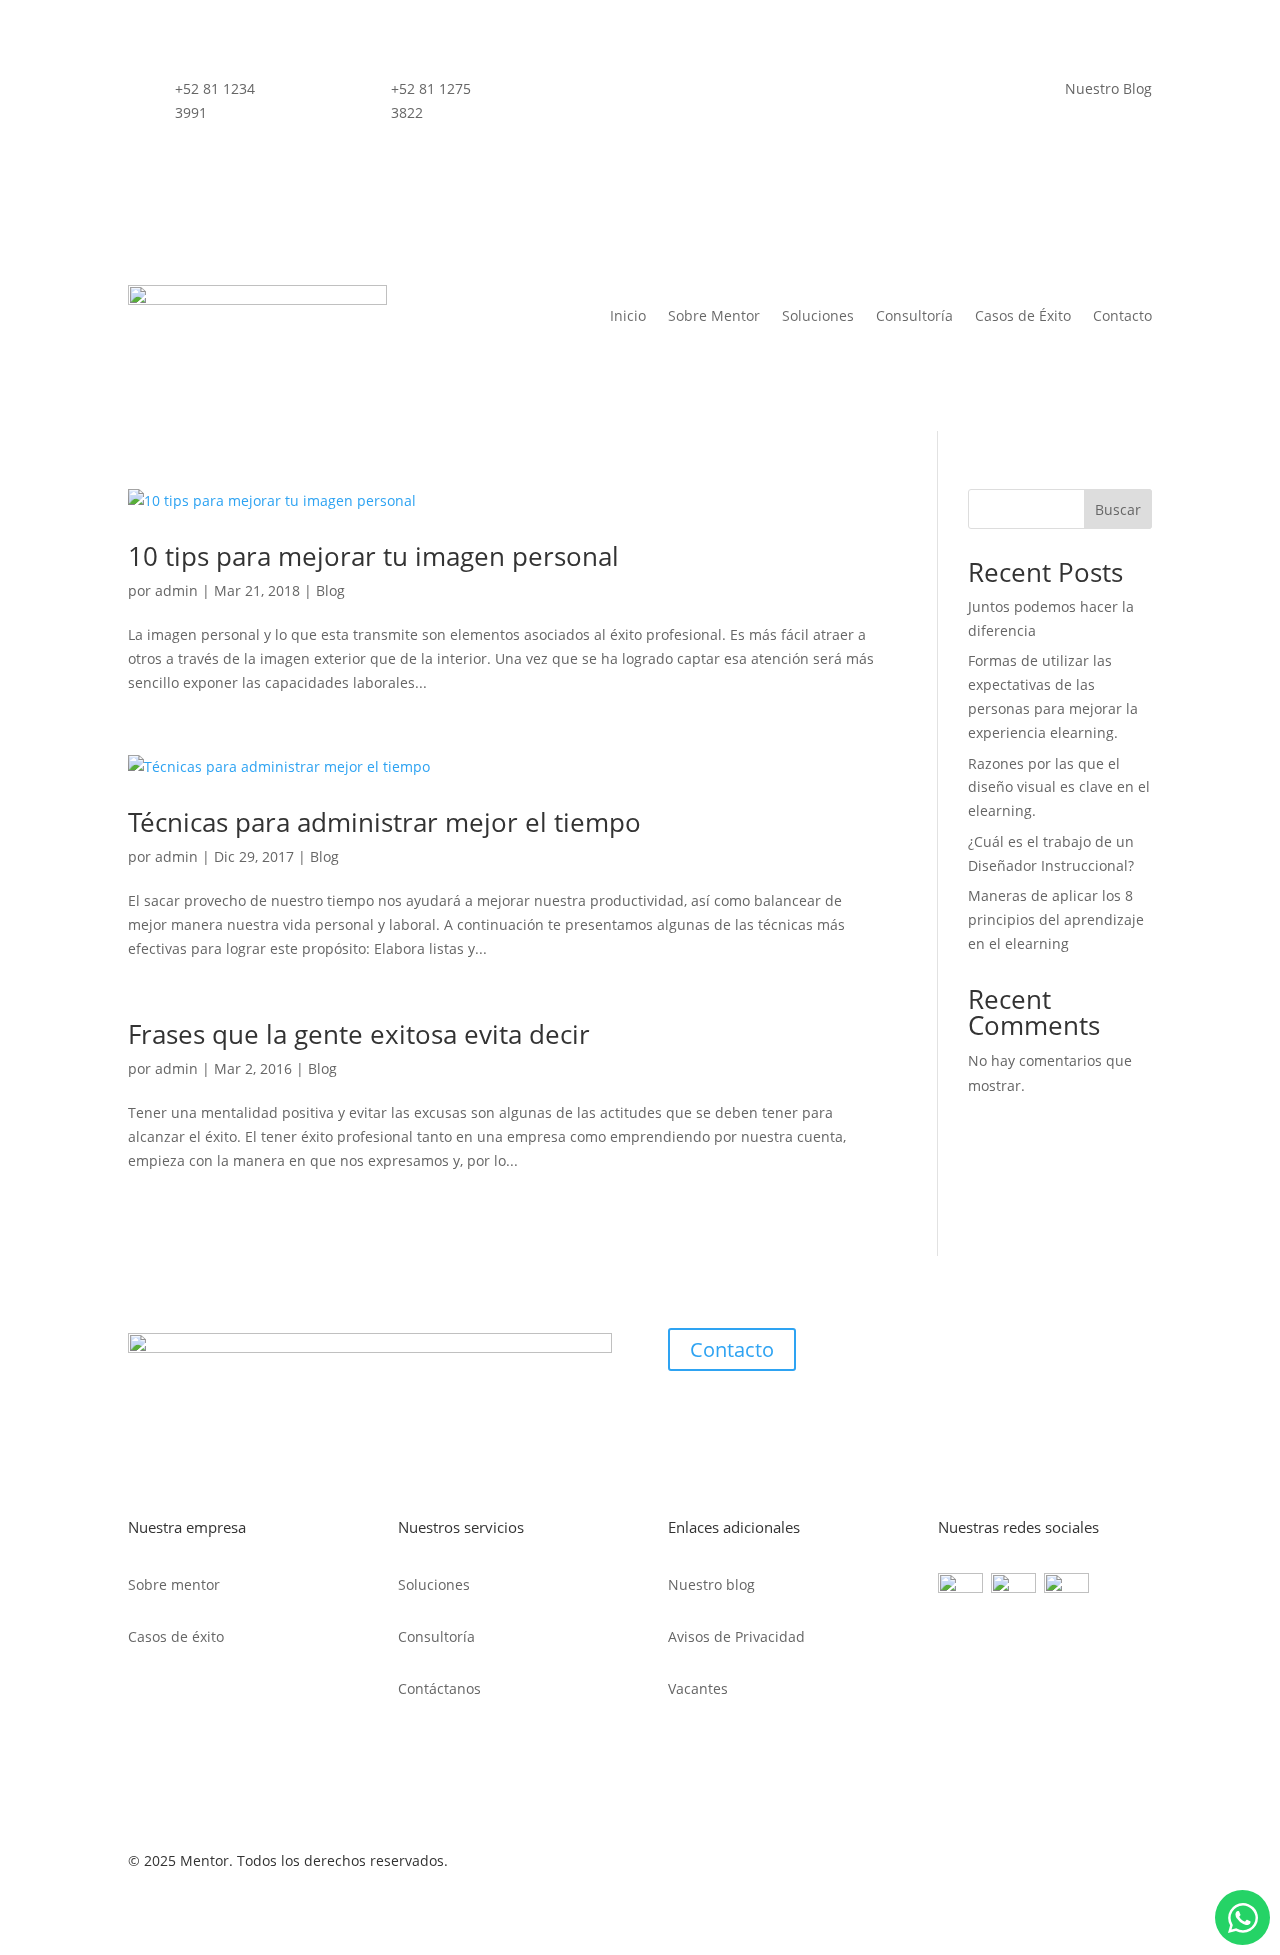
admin (176, 590)
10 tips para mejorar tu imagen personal (373, 556)
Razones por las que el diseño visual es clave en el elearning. (1059, 787)
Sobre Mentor (714, 315)
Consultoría (914, 315)
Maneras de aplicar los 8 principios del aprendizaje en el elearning (1056, 919)
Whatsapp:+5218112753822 (1242, 1917)
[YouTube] (1017, 1587)
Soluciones (818, 315)
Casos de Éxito (1023, 315)
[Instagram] (1066, 1587)
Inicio (628, 315)
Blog (330, 590)
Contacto (1122, 315)
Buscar (1118, 509)
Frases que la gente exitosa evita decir (359, 1034)
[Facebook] (960, 1587)
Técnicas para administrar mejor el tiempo (384, 822)
